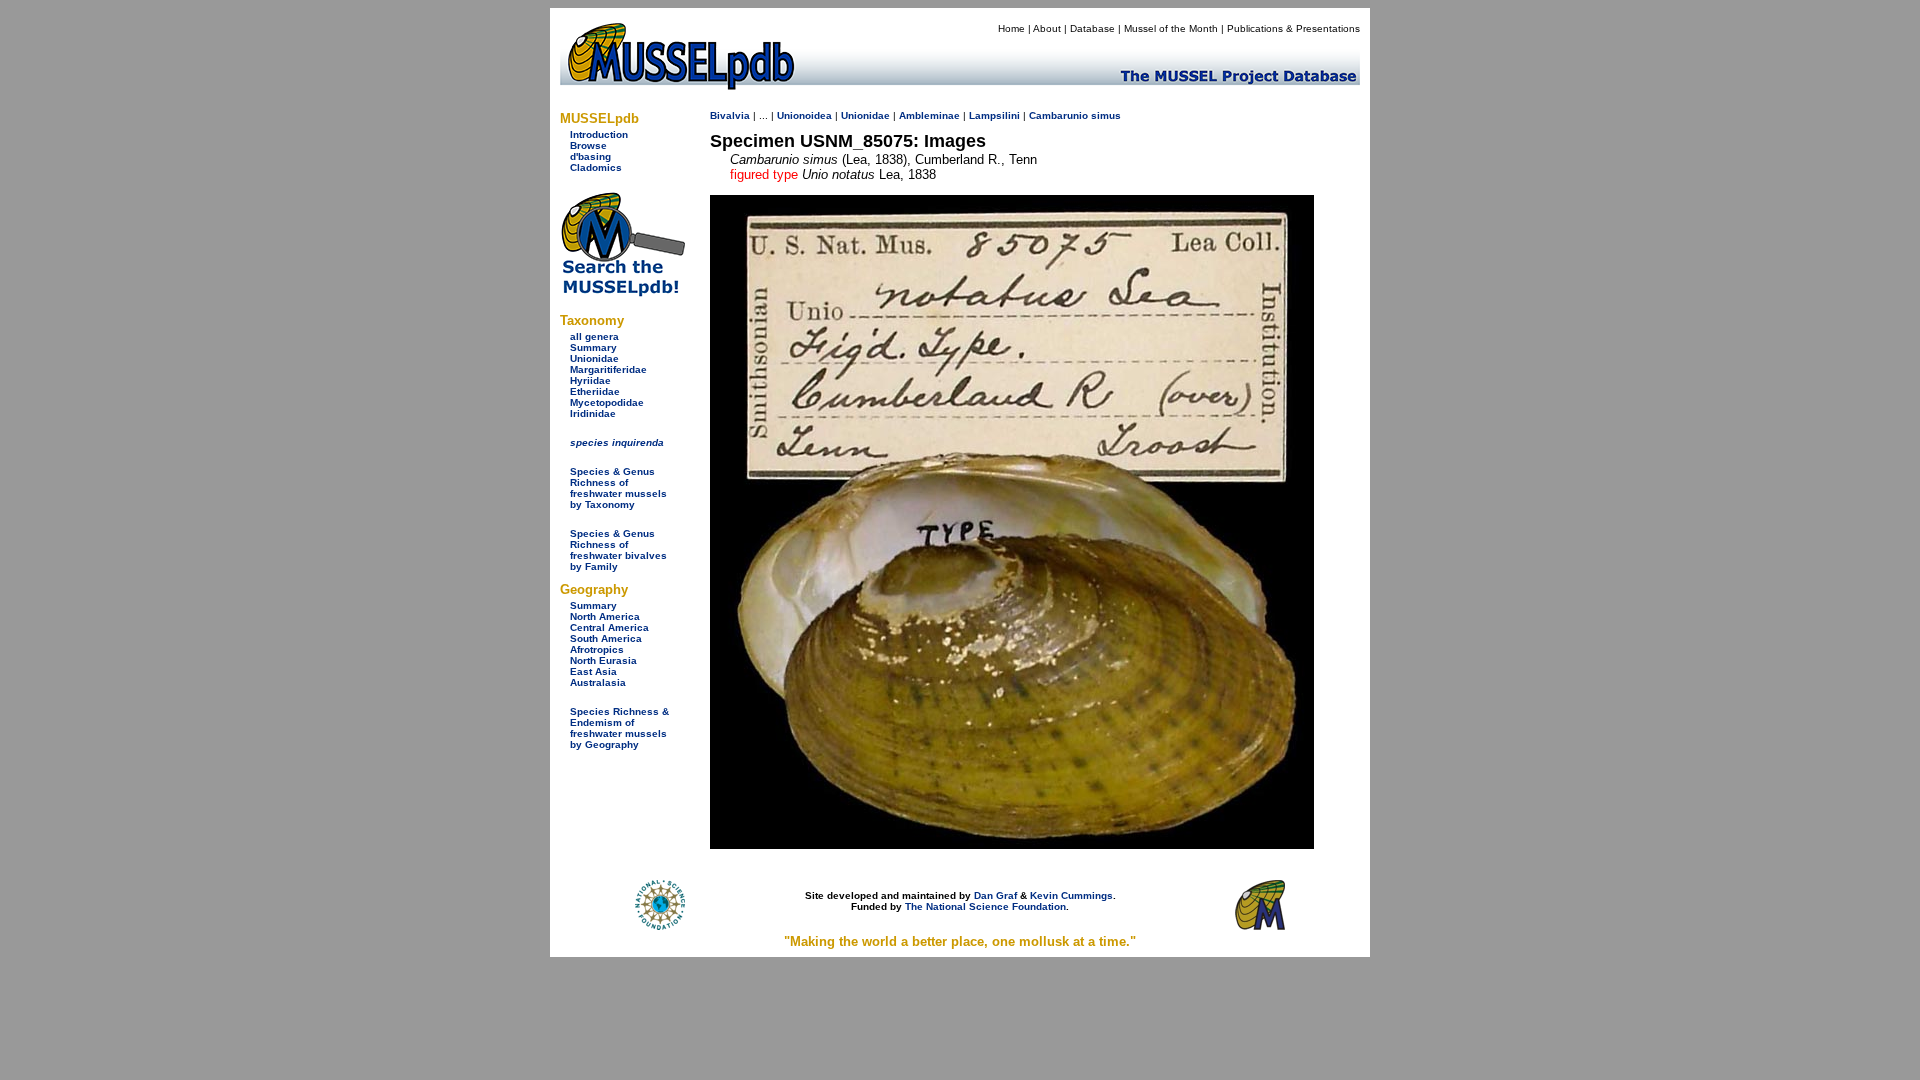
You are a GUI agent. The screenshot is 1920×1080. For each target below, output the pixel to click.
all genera (594, 336)
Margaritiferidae (608, 369)
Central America (609, 627)
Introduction (599, 134)
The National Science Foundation (985, 906)
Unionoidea (804, 115)
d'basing (590, 156)
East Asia (593, 671)
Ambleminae (929, 115)
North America (605, 616)
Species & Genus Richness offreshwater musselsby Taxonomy (618, 488)
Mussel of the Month (1171, 28)
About (1047, 28)
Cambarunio (1058, 115)
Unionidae (594, 358)
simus (1106, 115)
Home (1011, 28)
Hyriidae (590, 380)
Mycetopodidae (607, 402)
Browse (588, 145)
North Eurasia (603, 660)
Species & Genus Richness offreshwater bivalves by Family (618, 550)
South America (606, 638)
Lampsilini (994, 115)
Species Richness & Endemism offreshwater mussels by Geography (619, 728)
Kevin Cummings (1071, 895)
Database (1092, 28)
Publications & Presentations (1293, 28)
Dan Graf (995, 895)
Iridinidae (593, 413)
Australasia (598, 682)
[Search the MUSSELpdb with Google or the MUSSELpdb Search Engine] (622, 292)
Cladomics (596, 167)
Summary (593, 347)
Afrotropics (597, 649)
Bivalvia (730, 115)
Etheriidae (595, 391)
